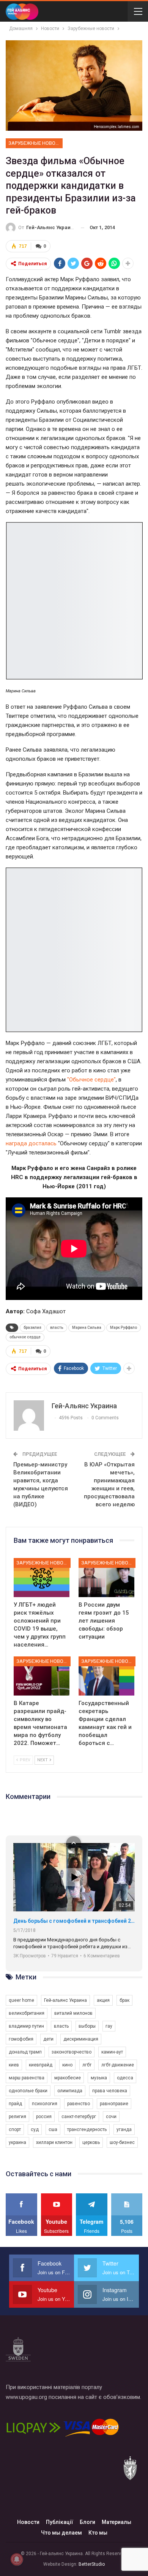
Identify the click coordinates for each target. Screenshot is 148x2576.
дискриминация (81, 2039)
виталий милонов (73, 2013)
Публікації (60, 2522)
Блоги (87, 2522)
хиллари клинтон (54, 2142)
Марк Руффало (124, 1328)
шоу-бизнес (122, 2142)
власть (57, 1328)
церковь (91, 2142)
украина (17, 2142)
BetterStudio (92, 2564)
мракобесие (68, 2078)
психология (45, 2104)
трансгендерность (87, 2130)
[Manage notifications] (17, 2559)
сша (53, 2130)
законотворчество (72, 2052)
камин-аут (112, 2052)
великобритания (27, 2013)
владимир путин (26, 2026)
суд (35, 2130)
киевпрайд (41, 2065)
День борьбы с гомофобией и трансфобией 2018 (74, 1921)
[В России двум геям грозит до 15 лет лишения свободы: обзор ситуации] (106, 1578)
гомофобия (21, 2039)
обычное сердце (25, 1337)
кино (67, 2065)
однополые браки (28, 2091)
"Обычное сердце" (91, 1080)
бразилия (32, 1328)
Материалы (117, 2522)
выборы (87, 2026)
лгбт (87, 2065)
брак (124, 2000)
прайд (15, 2104)
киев (14, 2065)
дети (48, 2039)
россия (44, 2117)
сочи (111, 2117)
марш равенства (27, 2078)
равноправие (114, 2104)
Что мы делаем (61, 2533)
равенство (79, 2104)
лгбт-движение (118, 2065)
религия (17, 2117)
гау (109, 2026)
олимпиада (70, 2091)
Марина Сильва (87, 1328)
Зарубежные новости (35, 143)
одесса (125, 2078)
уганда (124, 2130)
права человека (110, 2091)
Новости (28, 2522)
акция (103, 2000)
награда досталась (31, 1143)
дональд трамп (25, 2052)
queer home (21, 2000)
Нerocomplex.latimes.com (117, 127)
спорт (15, 2130)
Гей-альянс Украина (65, 2000)
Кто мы (98, 2533)
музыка (99, 2078)
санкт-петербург (79, 2117)
